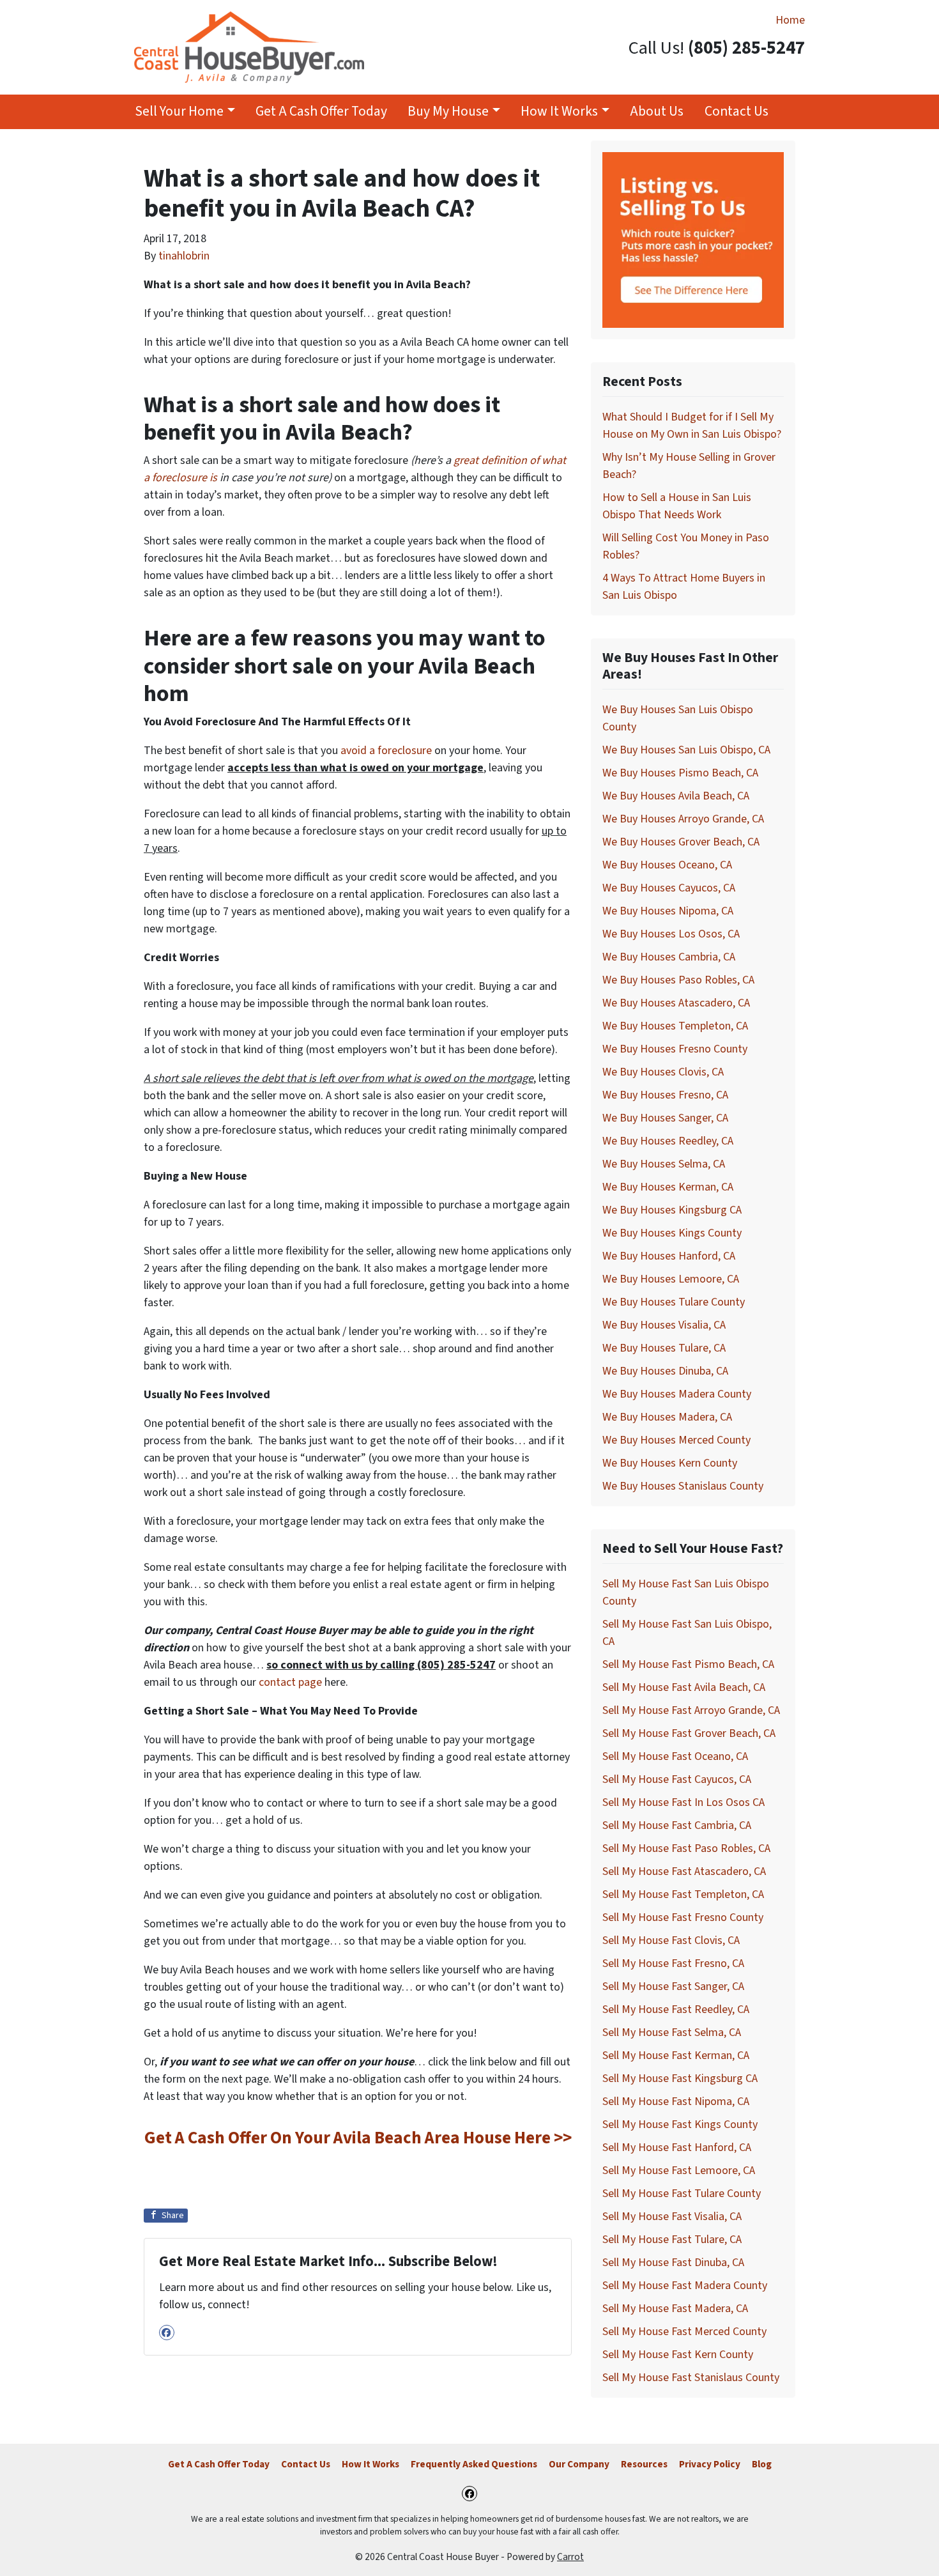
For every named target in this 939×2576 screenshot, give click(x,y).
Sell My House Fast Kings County (680, 2125)
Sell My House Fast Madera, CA (675, 2309)
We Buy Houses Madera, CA (667, 1417)
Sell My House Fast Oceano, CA (675, 1756)
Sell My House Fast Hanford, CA (677, 2148)
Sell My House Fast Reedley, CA (676, 2009)
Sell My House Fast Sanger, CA (673, 1986)
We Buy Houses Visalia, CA (664, 1325)
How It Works (559, 112)
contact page (290, 1682)
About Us (657, 112)
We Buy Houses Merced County (676, 1440)
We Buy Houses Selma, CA (664, 1164)
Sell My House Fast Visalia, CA (672, 2217)
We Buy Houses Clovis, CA (663, 1072)
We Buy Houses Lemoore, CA (671, 1279)
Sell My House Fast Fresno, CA (673, 1963)
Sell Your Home (179, 112)
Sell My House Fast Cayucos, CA (677, 1779)
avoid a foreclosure (386, 751)
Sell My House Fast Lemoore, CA (679, 2171)
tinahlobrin (184, 256)
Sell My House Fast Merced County (684, 2332)
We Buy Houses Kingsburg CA (672, 1210)
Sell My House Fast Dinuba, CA (673, 2263)
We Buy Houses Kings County (672, 1233)
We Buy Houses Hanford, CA (669, 1256)
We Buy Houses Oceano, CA (667, 865)
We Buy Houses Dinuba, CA (665, 1371)
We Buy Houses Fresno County (675, 1049)
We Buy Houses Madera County (677, 1394)
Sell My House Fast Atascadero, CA (684, 1871)
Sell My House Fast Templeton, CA (683, 1894)
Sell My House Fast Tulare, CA (672, 2240)
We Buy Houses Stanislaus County (683, 1486)
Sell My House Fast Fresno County (683, 1917)
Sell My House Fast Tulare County (682, 2194)
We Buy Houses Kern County (670, 1463)
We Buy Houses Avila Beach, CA (676, 796)
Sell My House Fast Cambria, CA (677, 1825)
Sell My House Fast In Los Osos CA (683, 1802)
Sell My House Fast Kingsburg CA (680, 2079)
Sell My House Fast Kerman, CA (676, 2055)
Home (790, 20)
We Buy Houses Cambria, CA (669, 957)
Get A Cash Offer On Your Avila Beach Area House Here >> (358, 2138)
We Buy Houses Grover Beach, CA (681, 842)
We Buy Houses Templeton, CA (675, 1026)
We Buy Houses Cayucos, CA (669, 888)
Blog (762, 2464)
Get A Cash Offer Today (321, 112)
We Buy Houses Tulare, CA (664, 1348)
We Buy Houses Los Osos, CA (671, 934)
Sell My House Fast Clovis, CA (671, 1940)
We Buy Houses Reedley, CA (668, 1141)
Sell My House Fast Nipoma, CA (676, 2102)
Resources (644, 2464)
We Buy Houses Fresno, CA (665, 1095)
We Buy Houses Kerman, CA (668, 1187)
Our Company (579, 2464)
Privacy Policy (710, 2464)
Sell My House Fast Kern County (678, 2355)
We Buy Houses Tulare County (674, 1302)
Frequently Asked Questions (474, 2464)
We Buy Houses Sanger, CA (665, 1118)
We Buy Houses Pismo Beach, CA (680, 773)
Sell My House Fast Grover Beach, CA (689, 1733)
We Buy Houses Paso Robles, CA (678, 980)
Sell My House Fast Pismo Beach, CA (688, 1664)
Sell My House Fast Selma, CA (672, 2032)
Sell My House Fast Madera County (685, 2286)
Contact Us (737, 112)
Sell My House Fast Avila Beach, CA (684, 1687)
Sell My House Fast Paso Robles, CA (686, 1848)
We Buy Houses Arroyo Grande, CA (683, 819)
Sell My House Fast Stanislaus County (691, 2378)
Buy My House (448, 112)
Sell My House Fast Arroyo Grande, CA (691, 1710)
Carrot (570, 2557)
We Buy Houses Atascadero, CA (676, 1003)
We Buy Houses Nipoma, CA (668, 911)
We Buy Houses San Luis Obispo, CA (686, 750)
